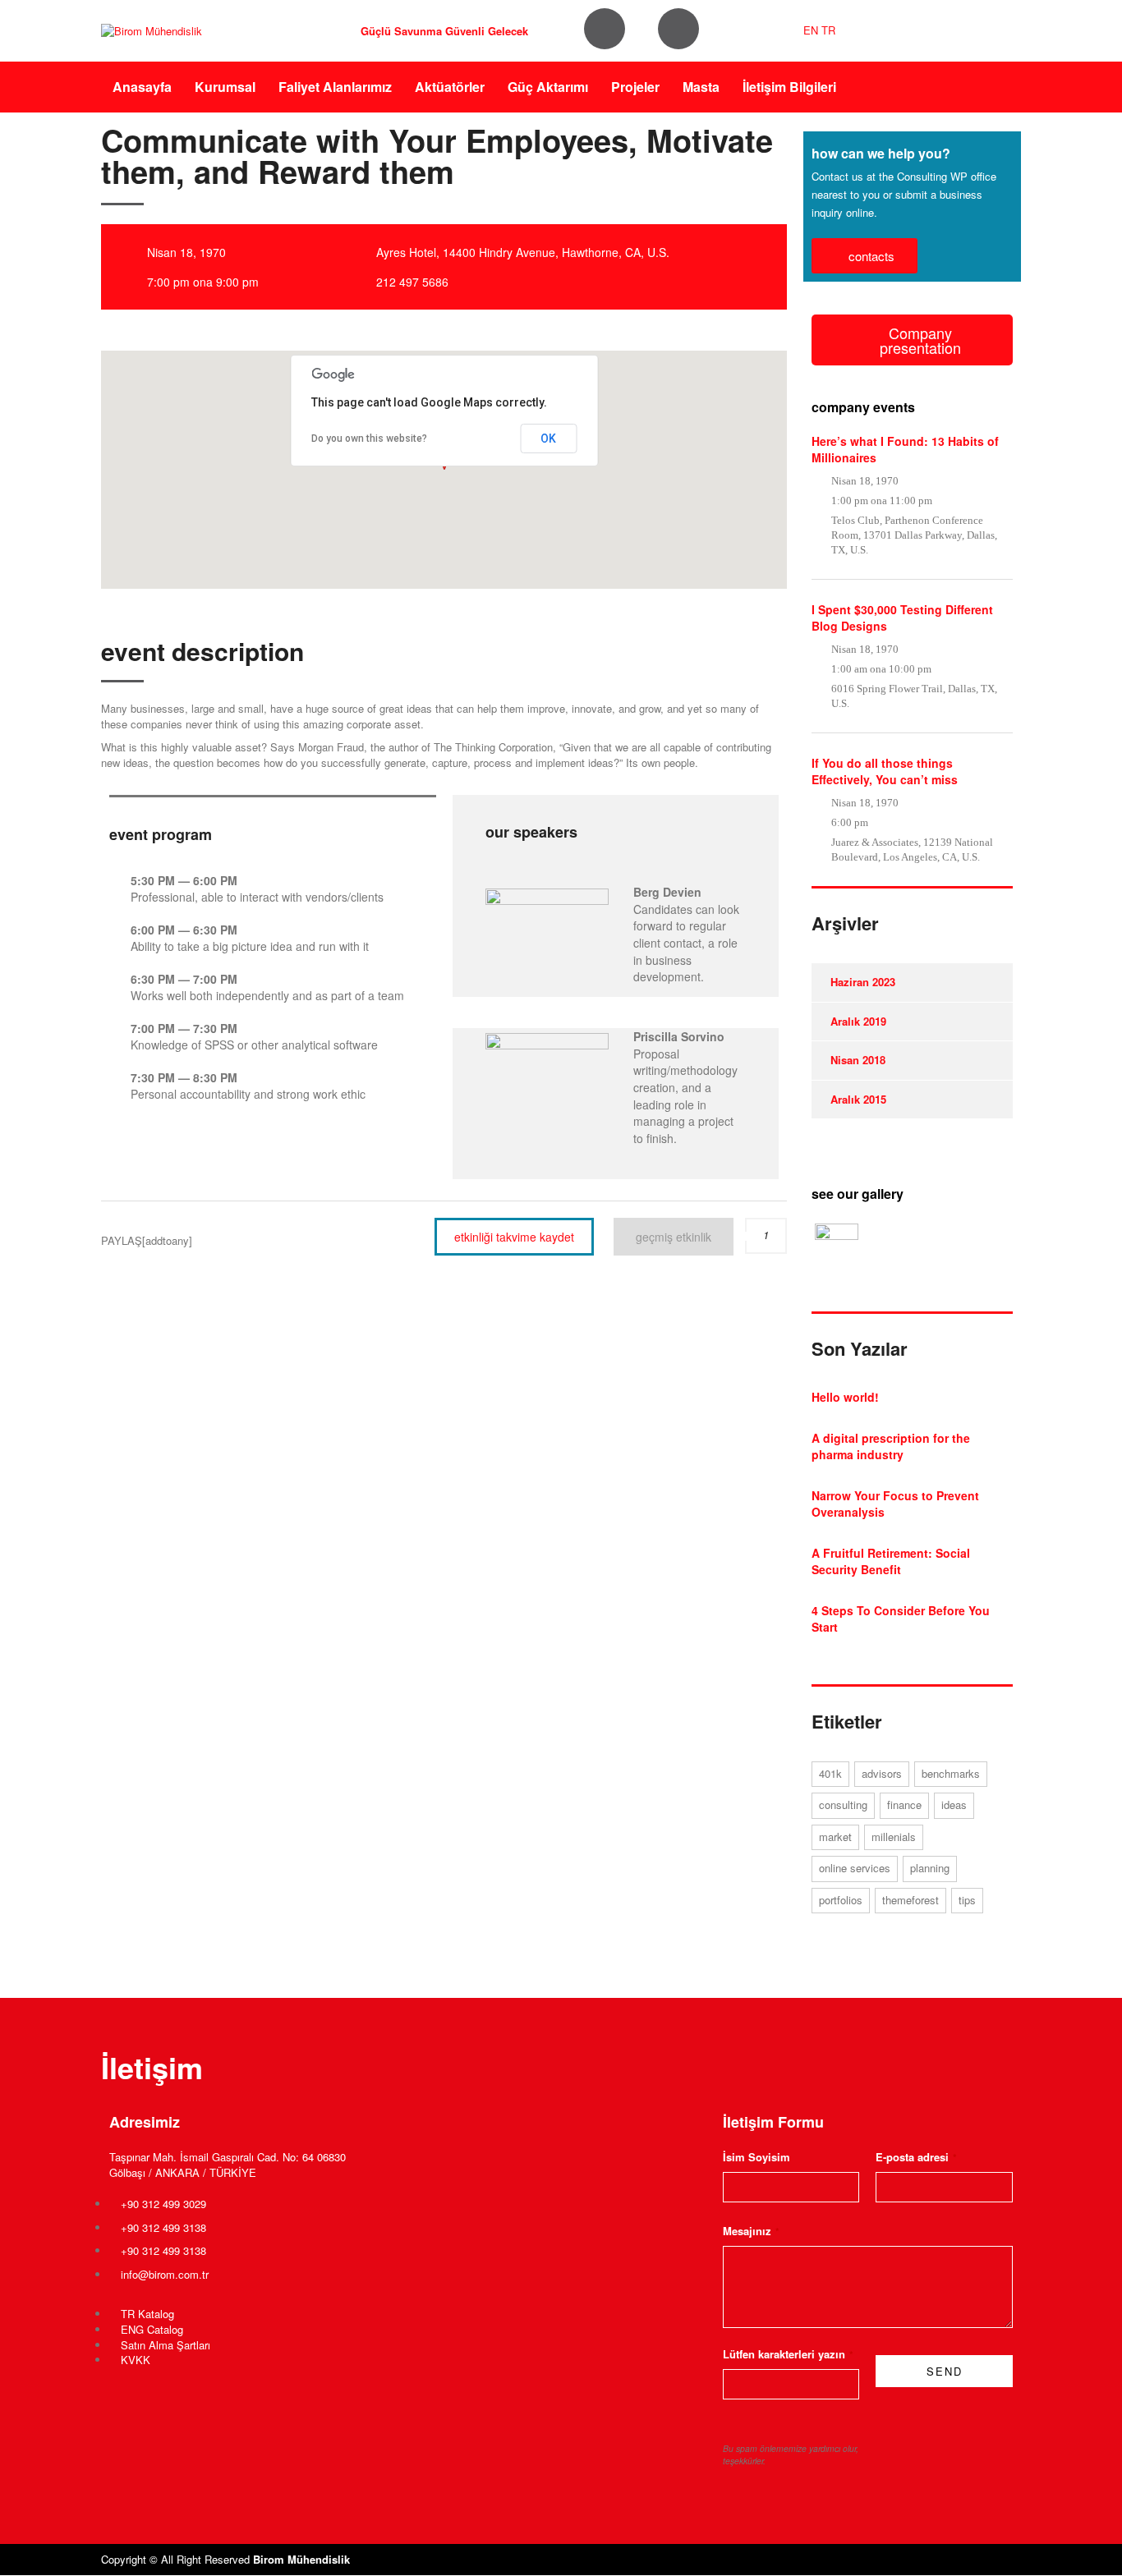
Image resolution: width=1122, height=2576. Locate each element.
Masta (701, 87)
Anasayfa (142, 87)
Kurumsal (225, 87)
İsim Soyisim (756, 2157)
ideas (954, 1805)
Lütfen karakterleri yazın (788, 2354)
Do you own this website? (369, 439)
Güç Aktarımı (548, 87)
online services (855, 1868)
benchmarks (951, 1773)
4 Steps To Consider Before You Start (901, 1619)
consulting (843, 1805)
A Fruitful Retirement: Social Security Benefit (891, 1561)
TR (828, 30)
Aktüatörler (450, 87)
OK (548, 439)
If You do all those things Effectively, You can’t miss (885, 771)
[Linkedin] (678, 29)
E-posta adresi (916, 2157)
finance (904, 1805)
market (835, 1837)
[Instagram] (605, 29)
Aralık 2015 (858, 1099)
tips (967, 1900)
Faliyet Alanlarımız (335, 87)
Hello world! (845, 1397)
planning (930, 1868)
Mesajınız (751, 2231)
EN (811, 30)
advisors (882, 1773)
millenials (894, 1837)
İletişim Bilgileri (789, 87)
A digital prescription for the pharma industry (891, 1446)
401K (830, 1773)
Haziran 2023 (863, 982)
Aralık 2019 (858, 1021)
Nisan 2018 (858, 1060)
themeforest (910, 1900)
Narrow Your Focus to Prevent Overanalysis (895, 1504)
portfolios (841, 1900)
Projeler (635, 87)
